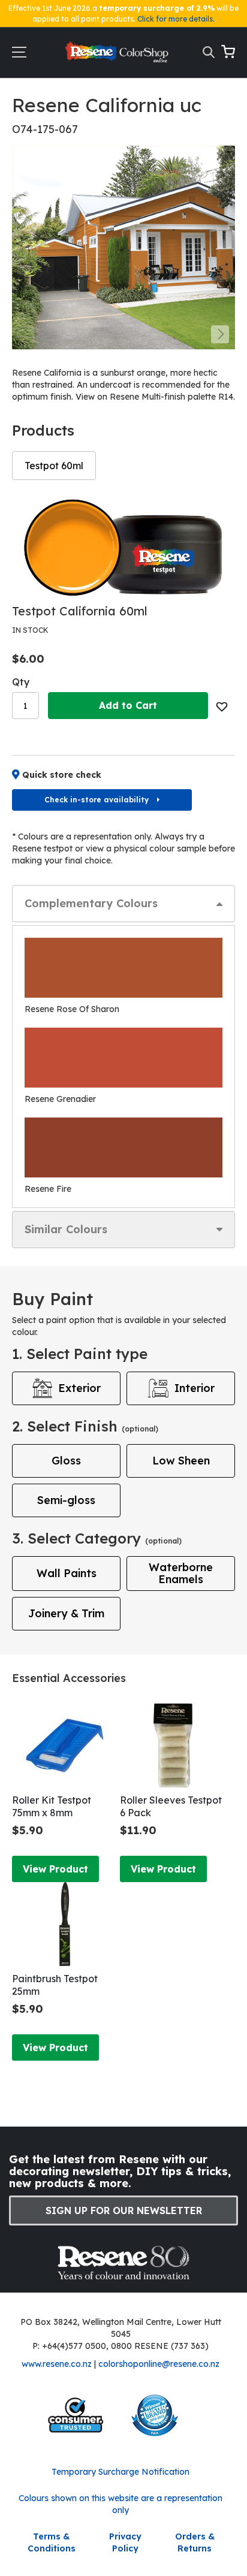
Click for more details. (176, 19)
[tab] (123, 904)
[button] (220, 334)
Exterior (79, 1388)
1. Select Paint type (80, 1354)
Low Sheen (181, 1461)
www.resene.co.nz (57, 2364)
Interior (195, 1388)
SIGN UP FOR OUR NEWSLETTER (124, 2210)
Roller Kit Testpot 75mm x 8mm (52, 1806)
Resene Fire (48, 1189)
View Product (55, 1869)
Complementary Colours (91, 903)
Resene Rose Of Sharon (72, 1009)
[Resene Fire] (123, 1147)
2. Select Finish (85, 1426)
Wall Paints (67, 1573)
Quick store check (62, 775)
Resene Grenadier (60, 1099)
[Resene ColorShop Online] (118, 55)
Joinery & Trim (66, 1613)
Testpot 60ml (54, 466)
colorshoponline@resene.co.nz (159, 2364)
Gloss (66, 1461)
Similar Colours (66, 1229)
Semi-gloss (66, 1500)
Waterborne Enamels (181, 1573)
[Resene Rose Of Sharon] (123, 968)
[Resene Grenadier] (123, 1058)
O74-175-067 (45, 129)
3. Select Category (97, 1538)
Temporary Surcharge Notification (121, 2472)
